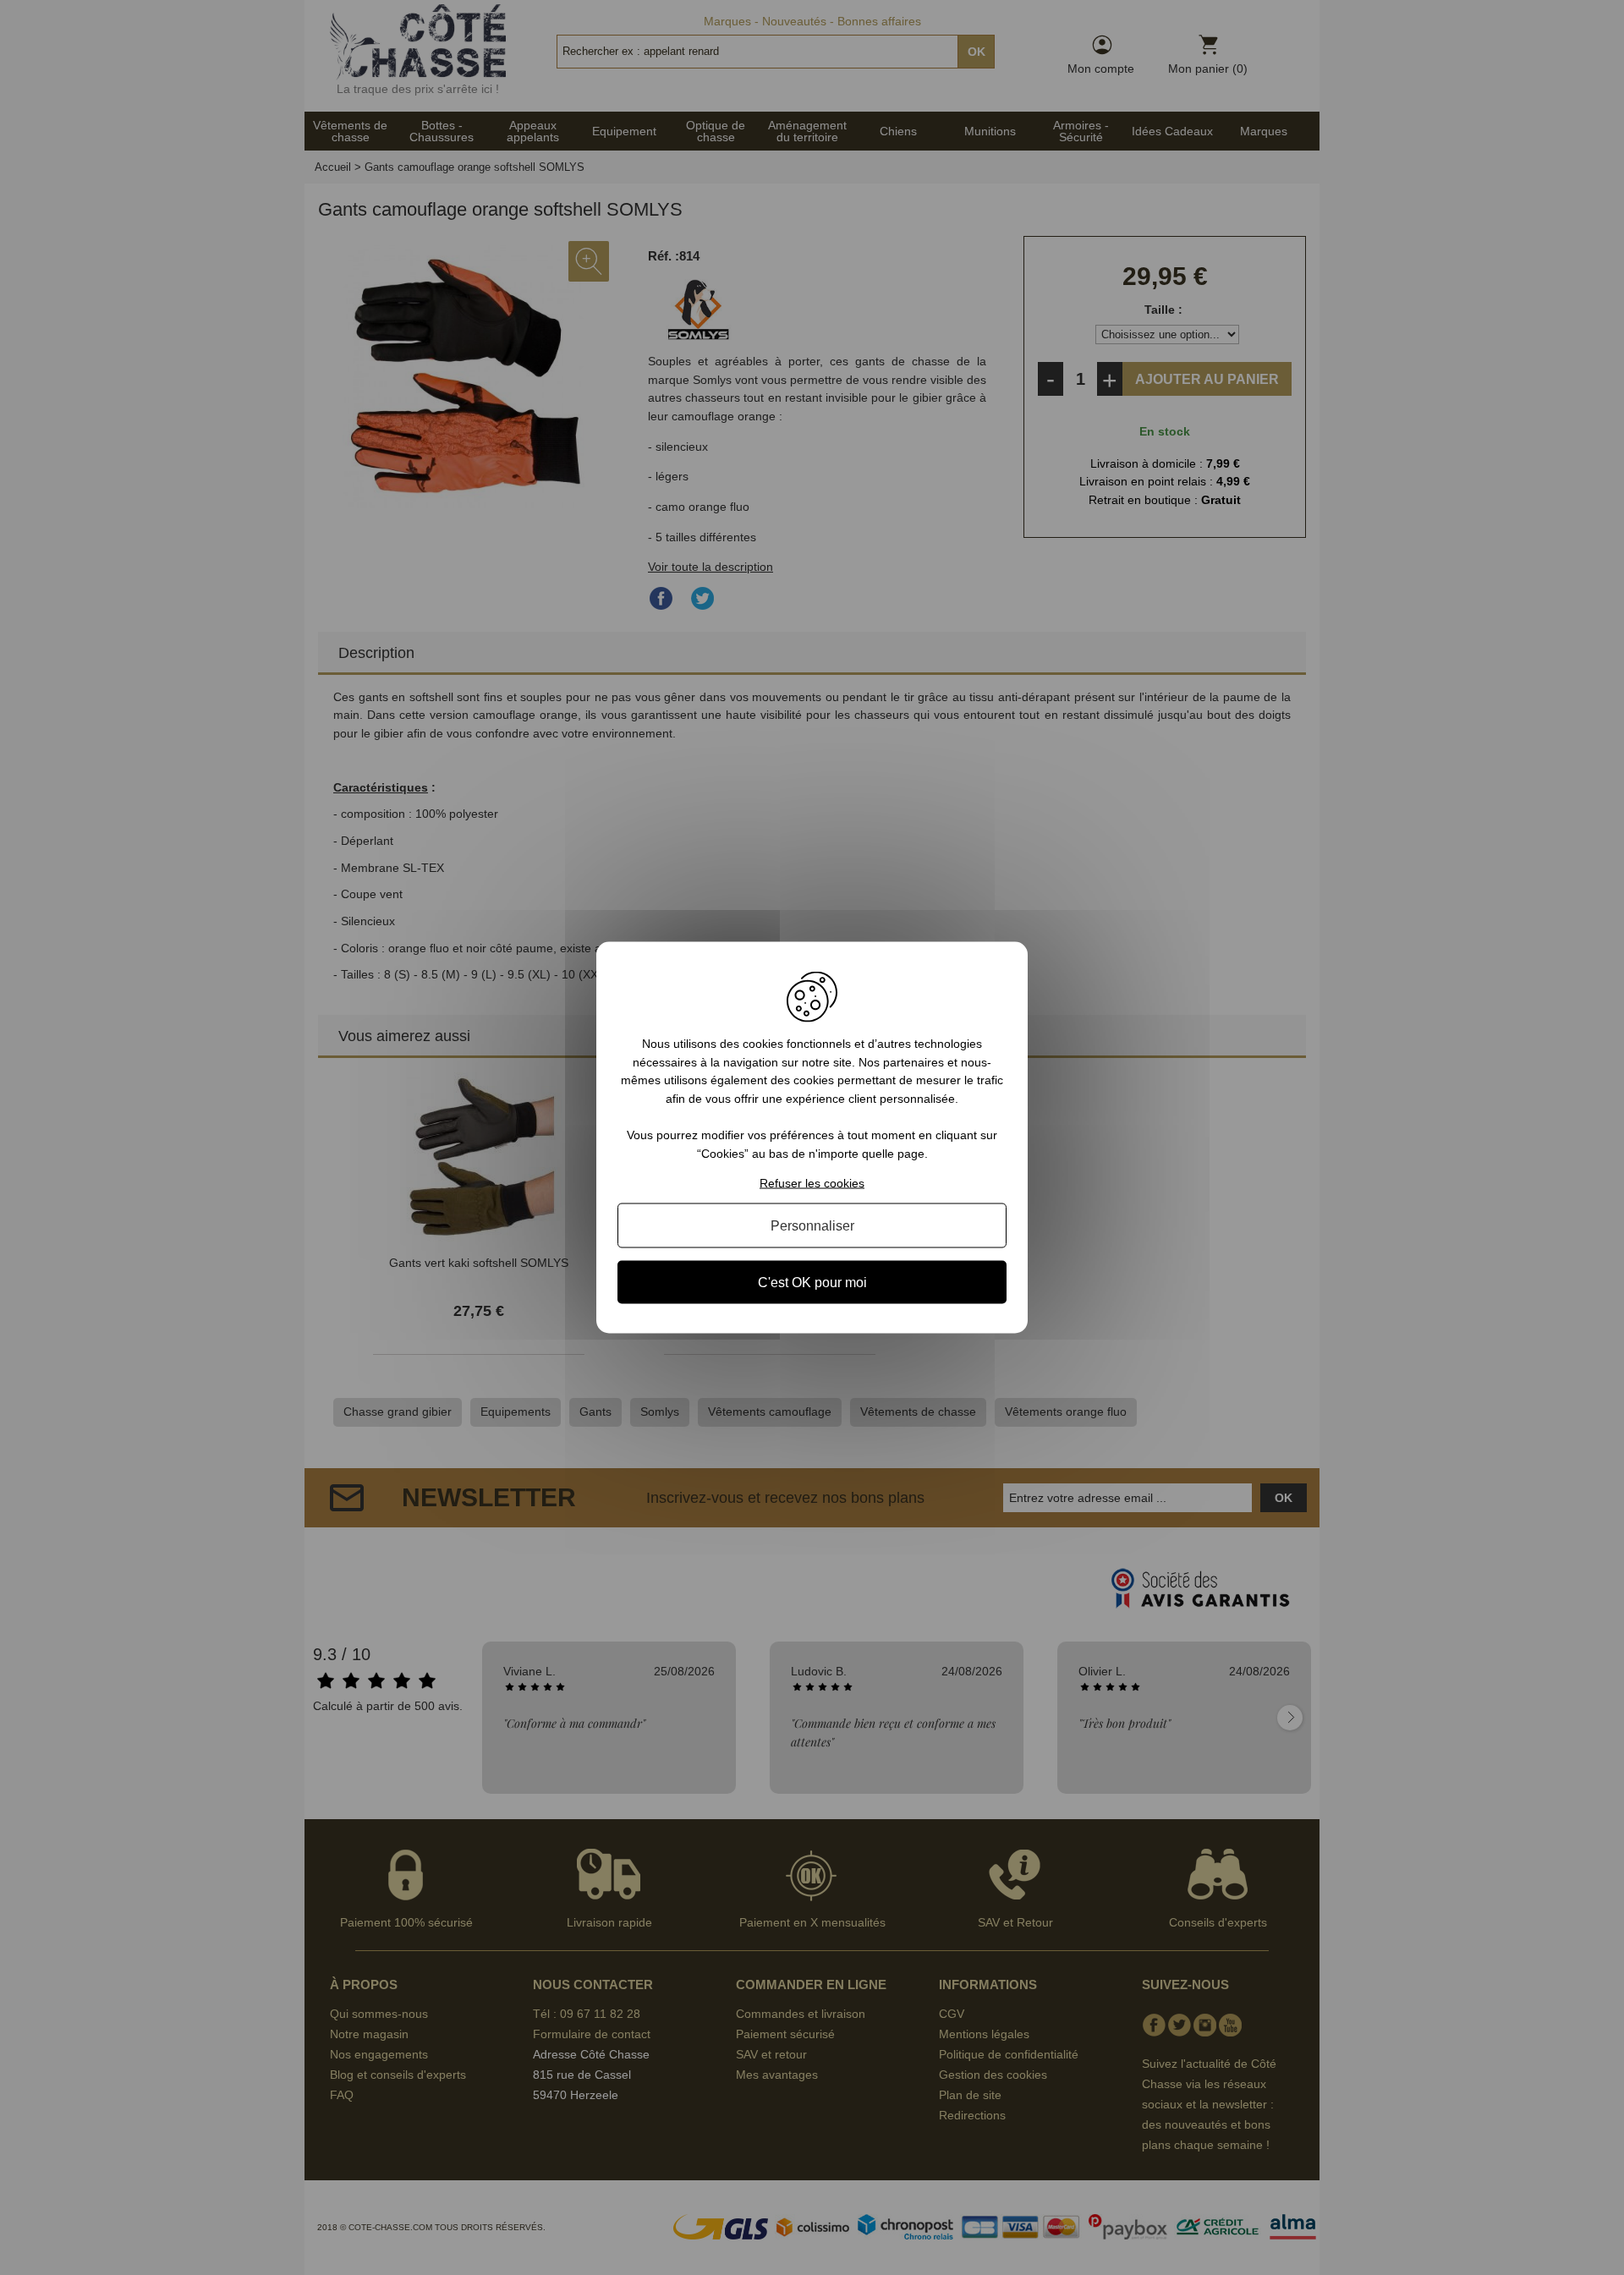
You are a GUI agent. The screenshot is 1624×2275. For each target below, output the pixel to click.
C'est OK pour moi (812, 1282)
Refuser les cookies (812, 1182)
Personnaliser (812, 1225)
